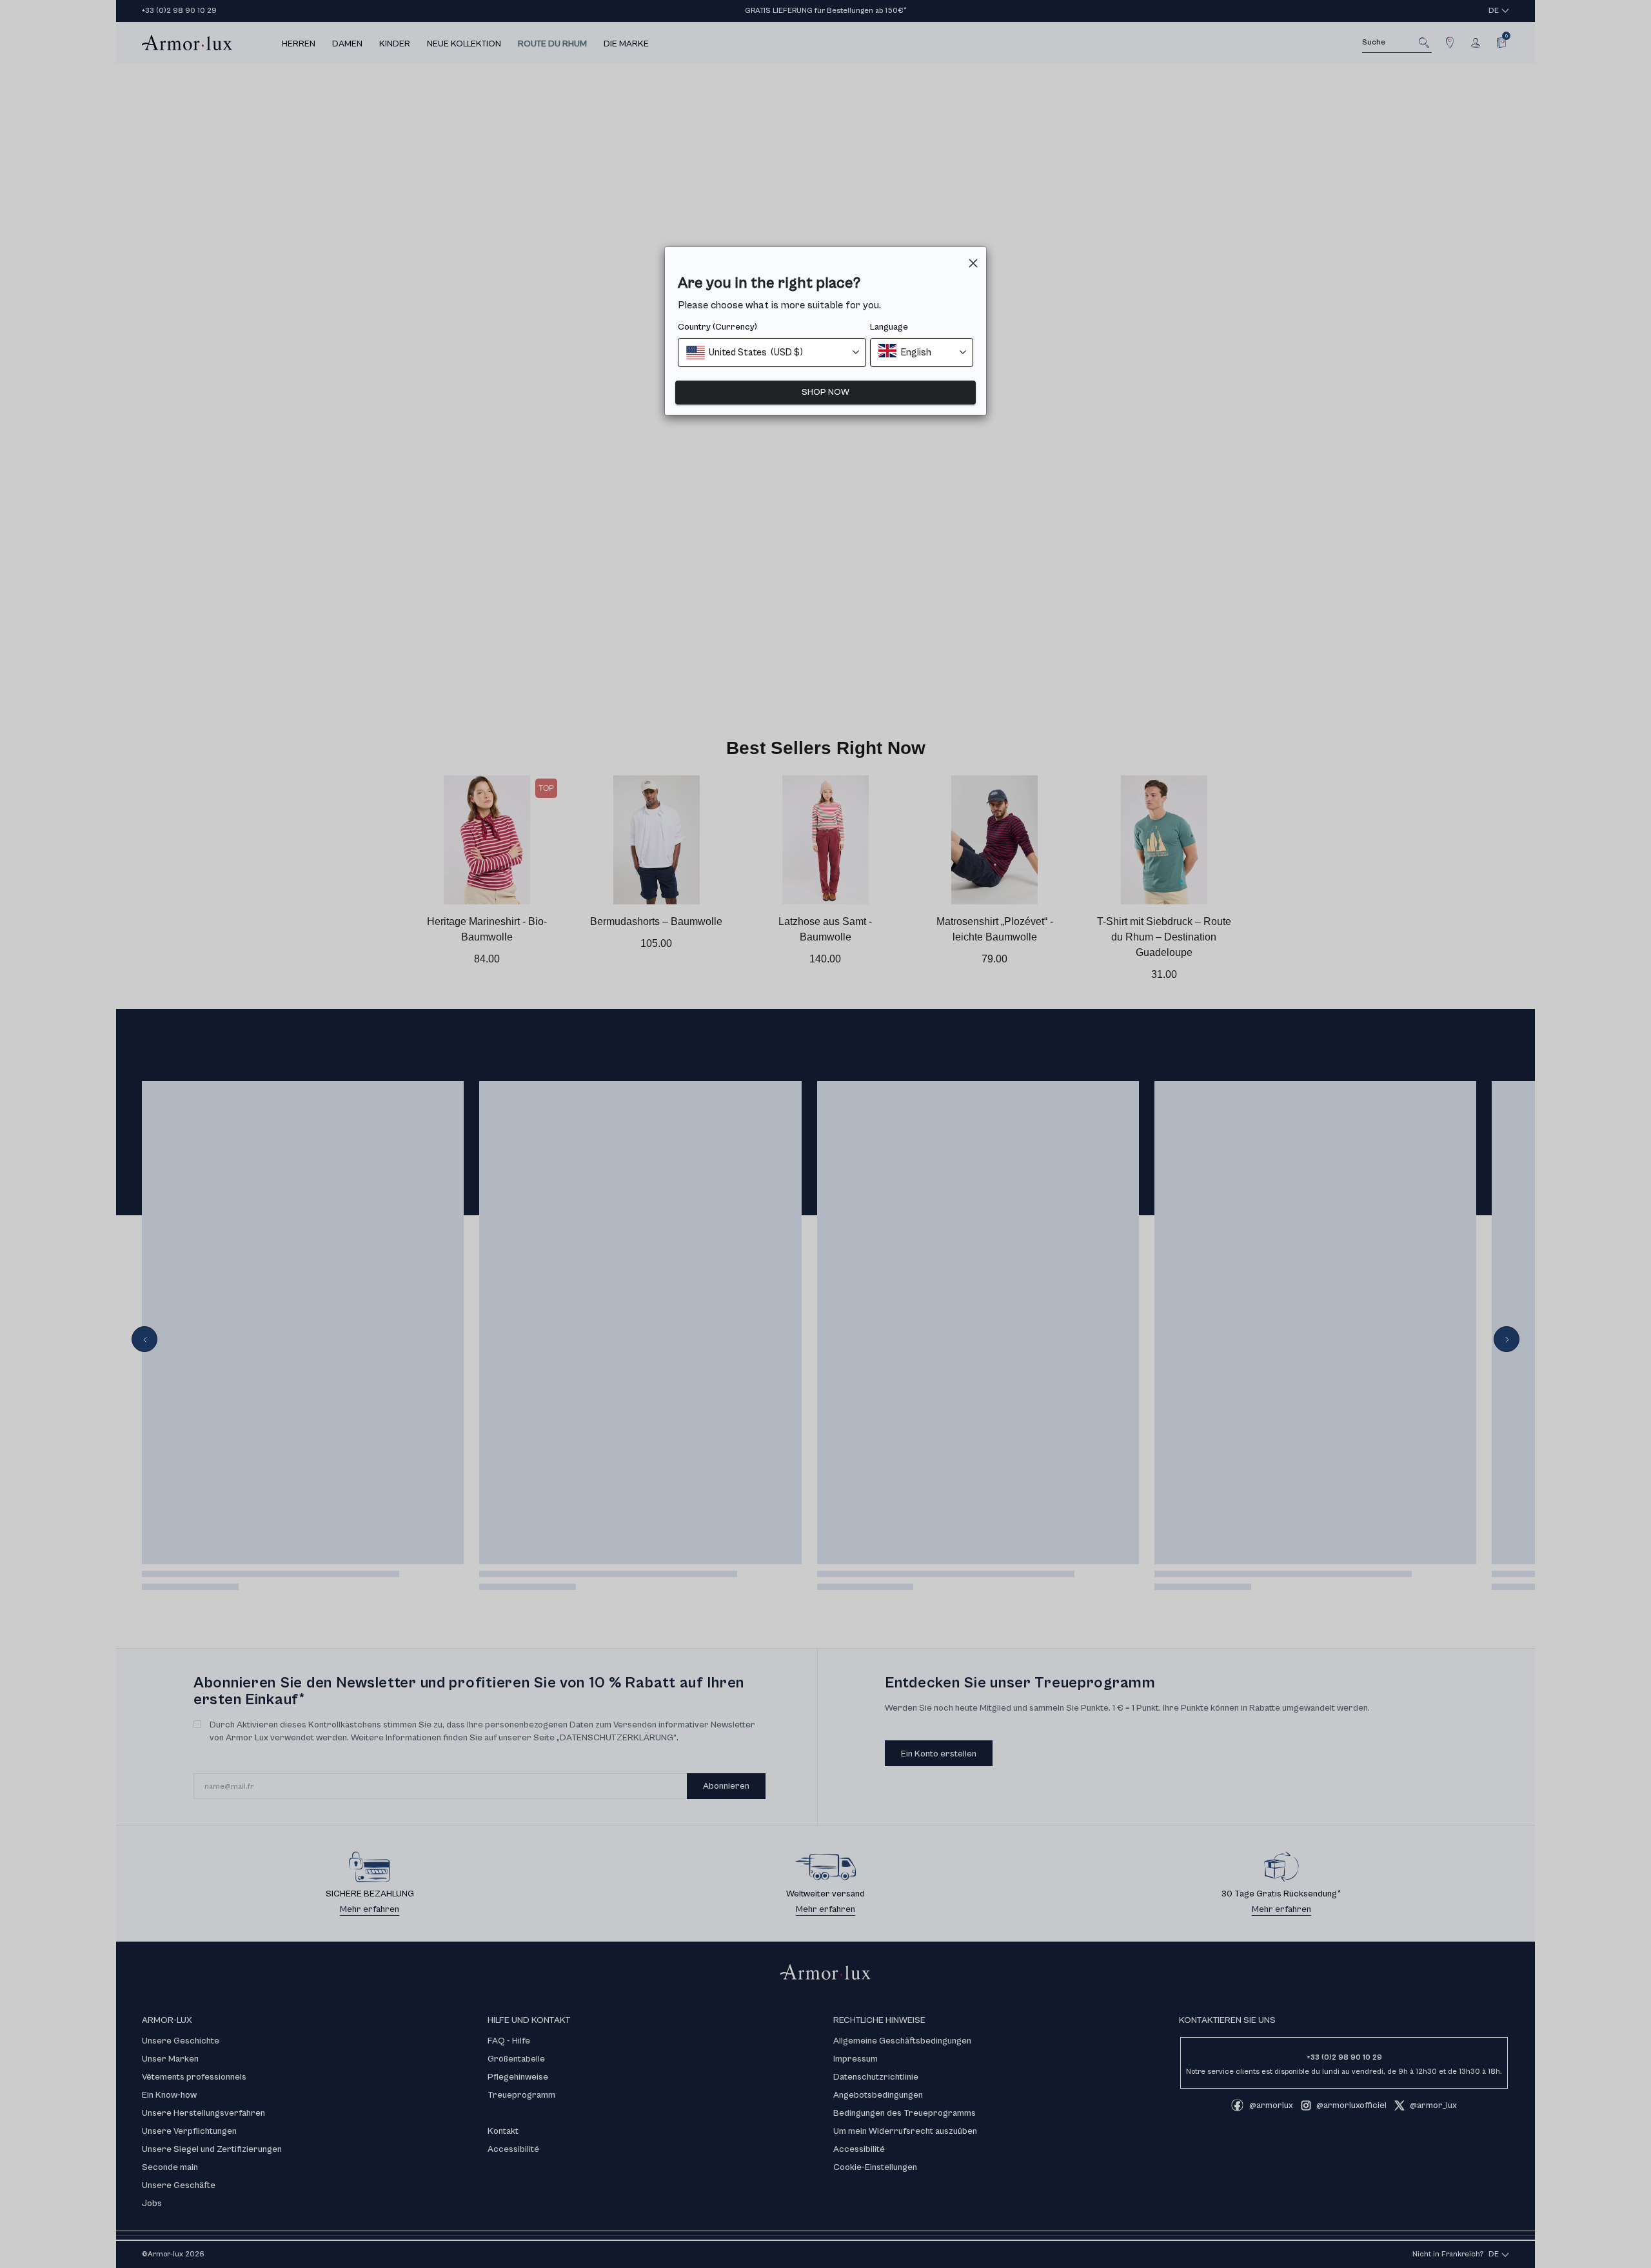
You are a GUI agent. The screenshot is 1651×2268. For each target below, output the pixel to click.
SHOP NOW (825, 392)
